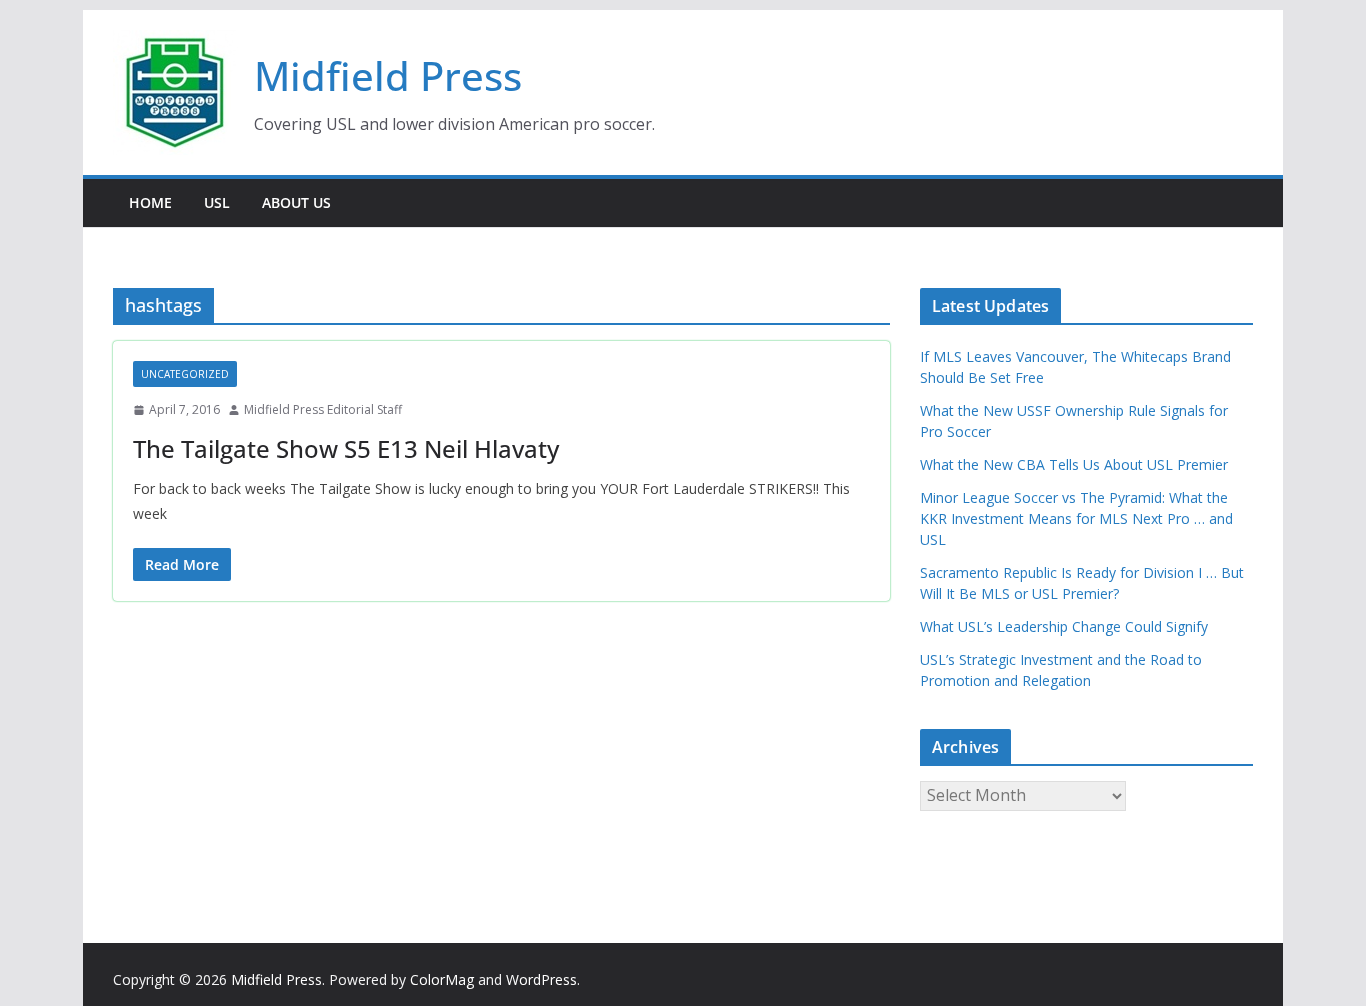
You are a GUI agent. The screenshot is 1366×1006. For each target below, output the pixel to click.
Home (150, 202)
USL (217, 202)
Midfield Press (388, 75)
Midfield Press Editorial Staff (323, 409)
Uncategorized (185, 374)
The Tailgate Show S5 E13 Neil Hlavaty (346, 448)
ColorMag (442, 979)
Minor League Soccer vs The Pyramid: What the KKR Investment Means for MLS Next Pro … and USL (1076, 518)
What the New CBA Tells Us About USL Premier (1074, 464)
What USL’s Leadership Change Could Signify (1064, 626)
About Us (296, 202)
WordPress (541, 979)
